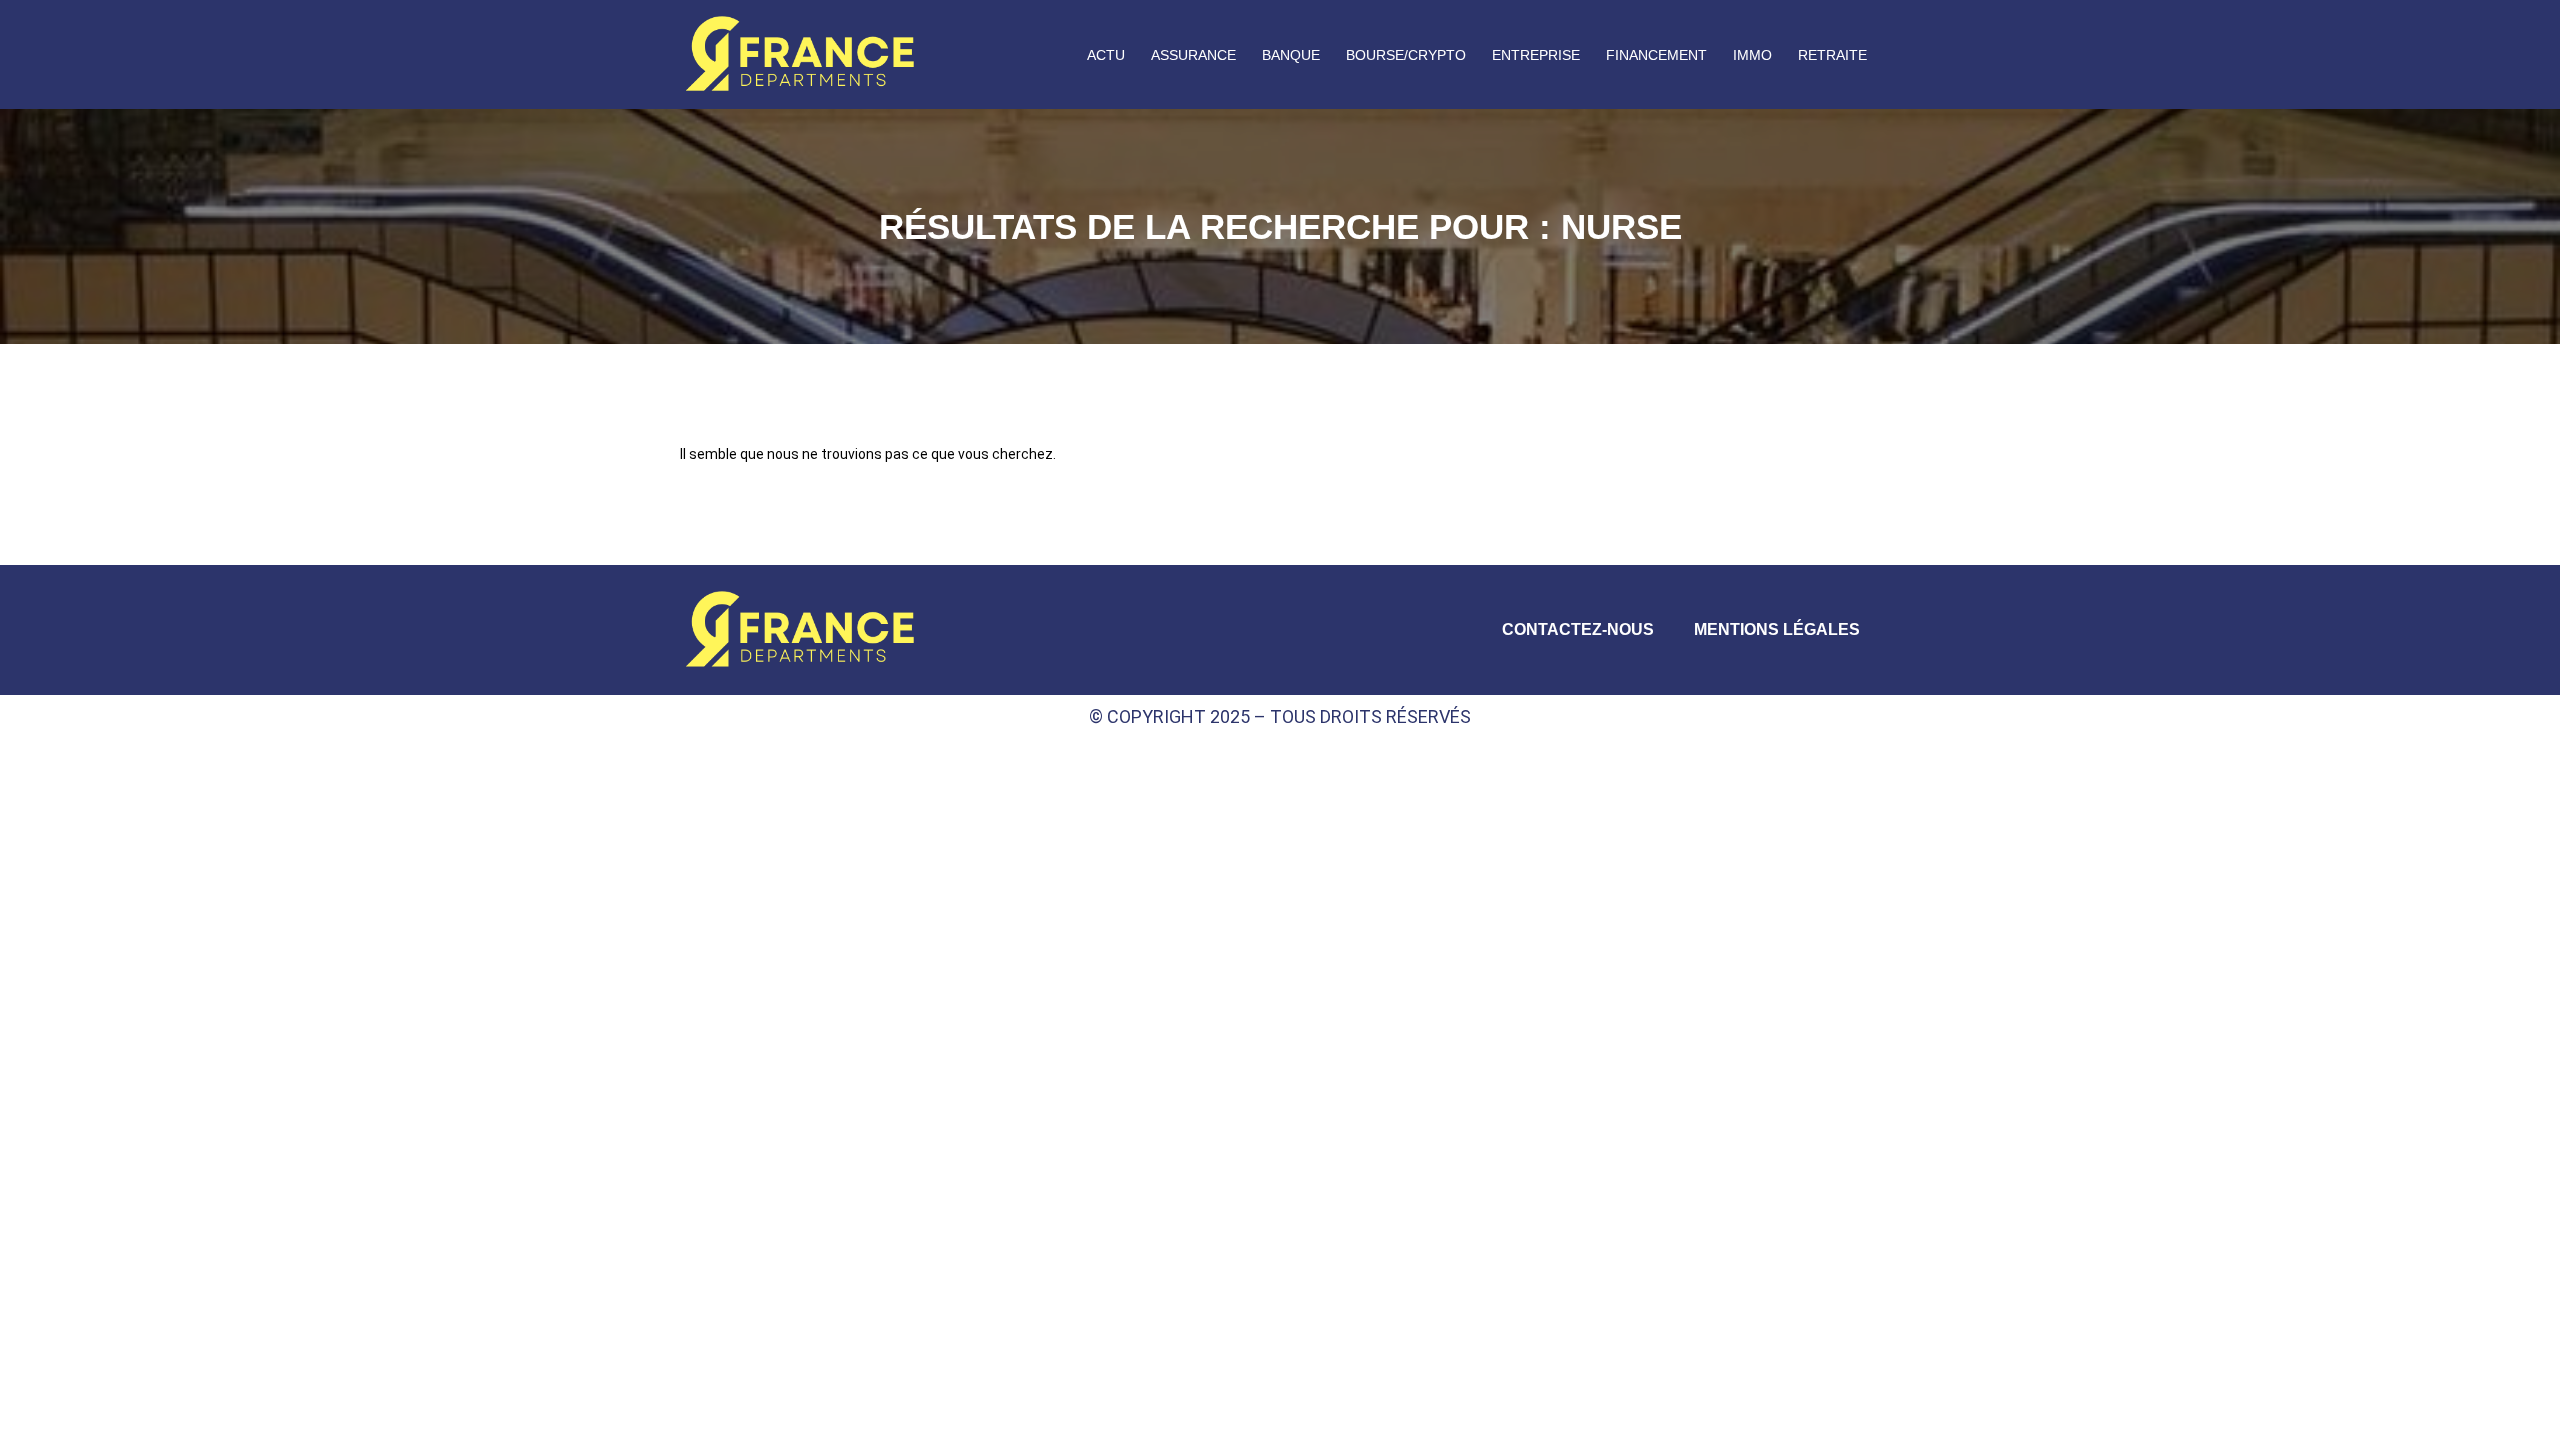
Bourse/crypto (1406, 55)
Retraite (1832, 55)
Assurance (1193, 55)
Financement (1656, 55)
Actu (1106, 55)
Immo (1752, 55)
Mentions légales (1777, 629)
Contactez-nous (1578, 629)
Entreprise (1536, 55)
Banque (1291, 55)
